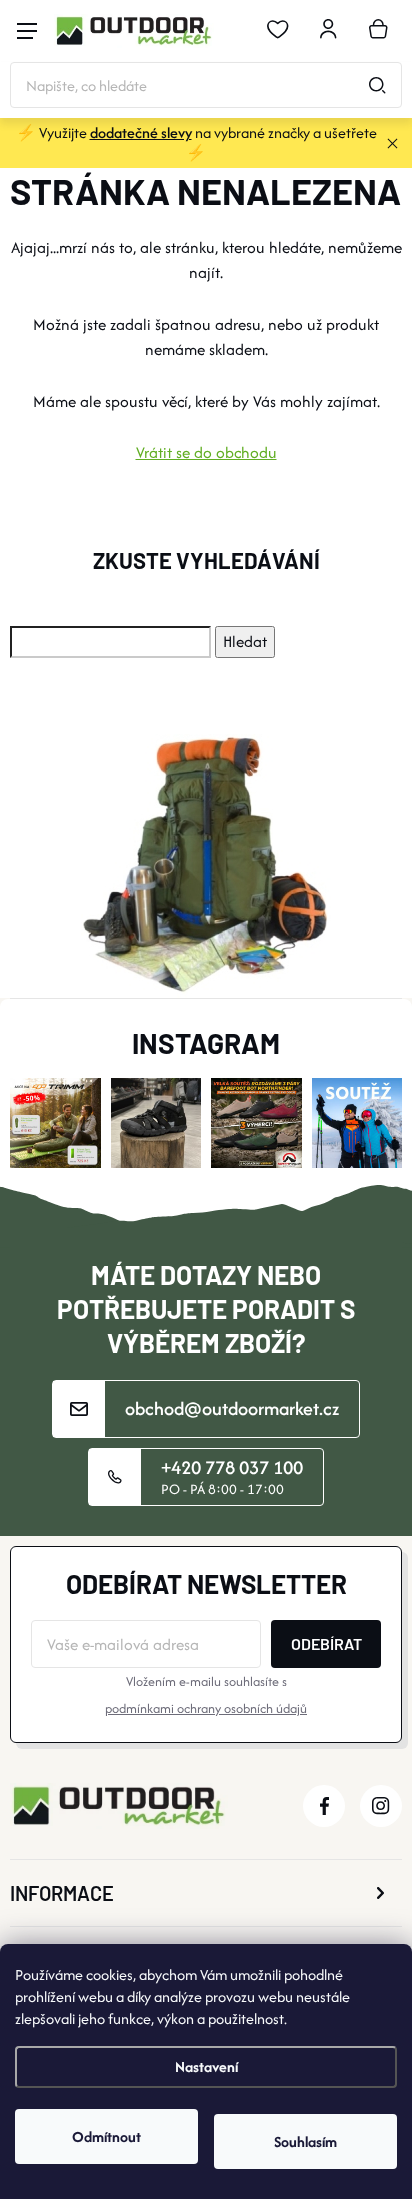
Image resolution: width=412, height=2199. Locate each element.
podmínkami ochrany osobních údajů (206, 1708)
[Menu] (27, 31)
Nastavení (206, 2066)
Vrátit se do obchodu (206, 452)
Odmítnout (106, 2136)
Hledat (377, 85)
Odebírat (326, 1643)
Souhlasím (305, 2141)
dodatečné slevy (141, 132)
